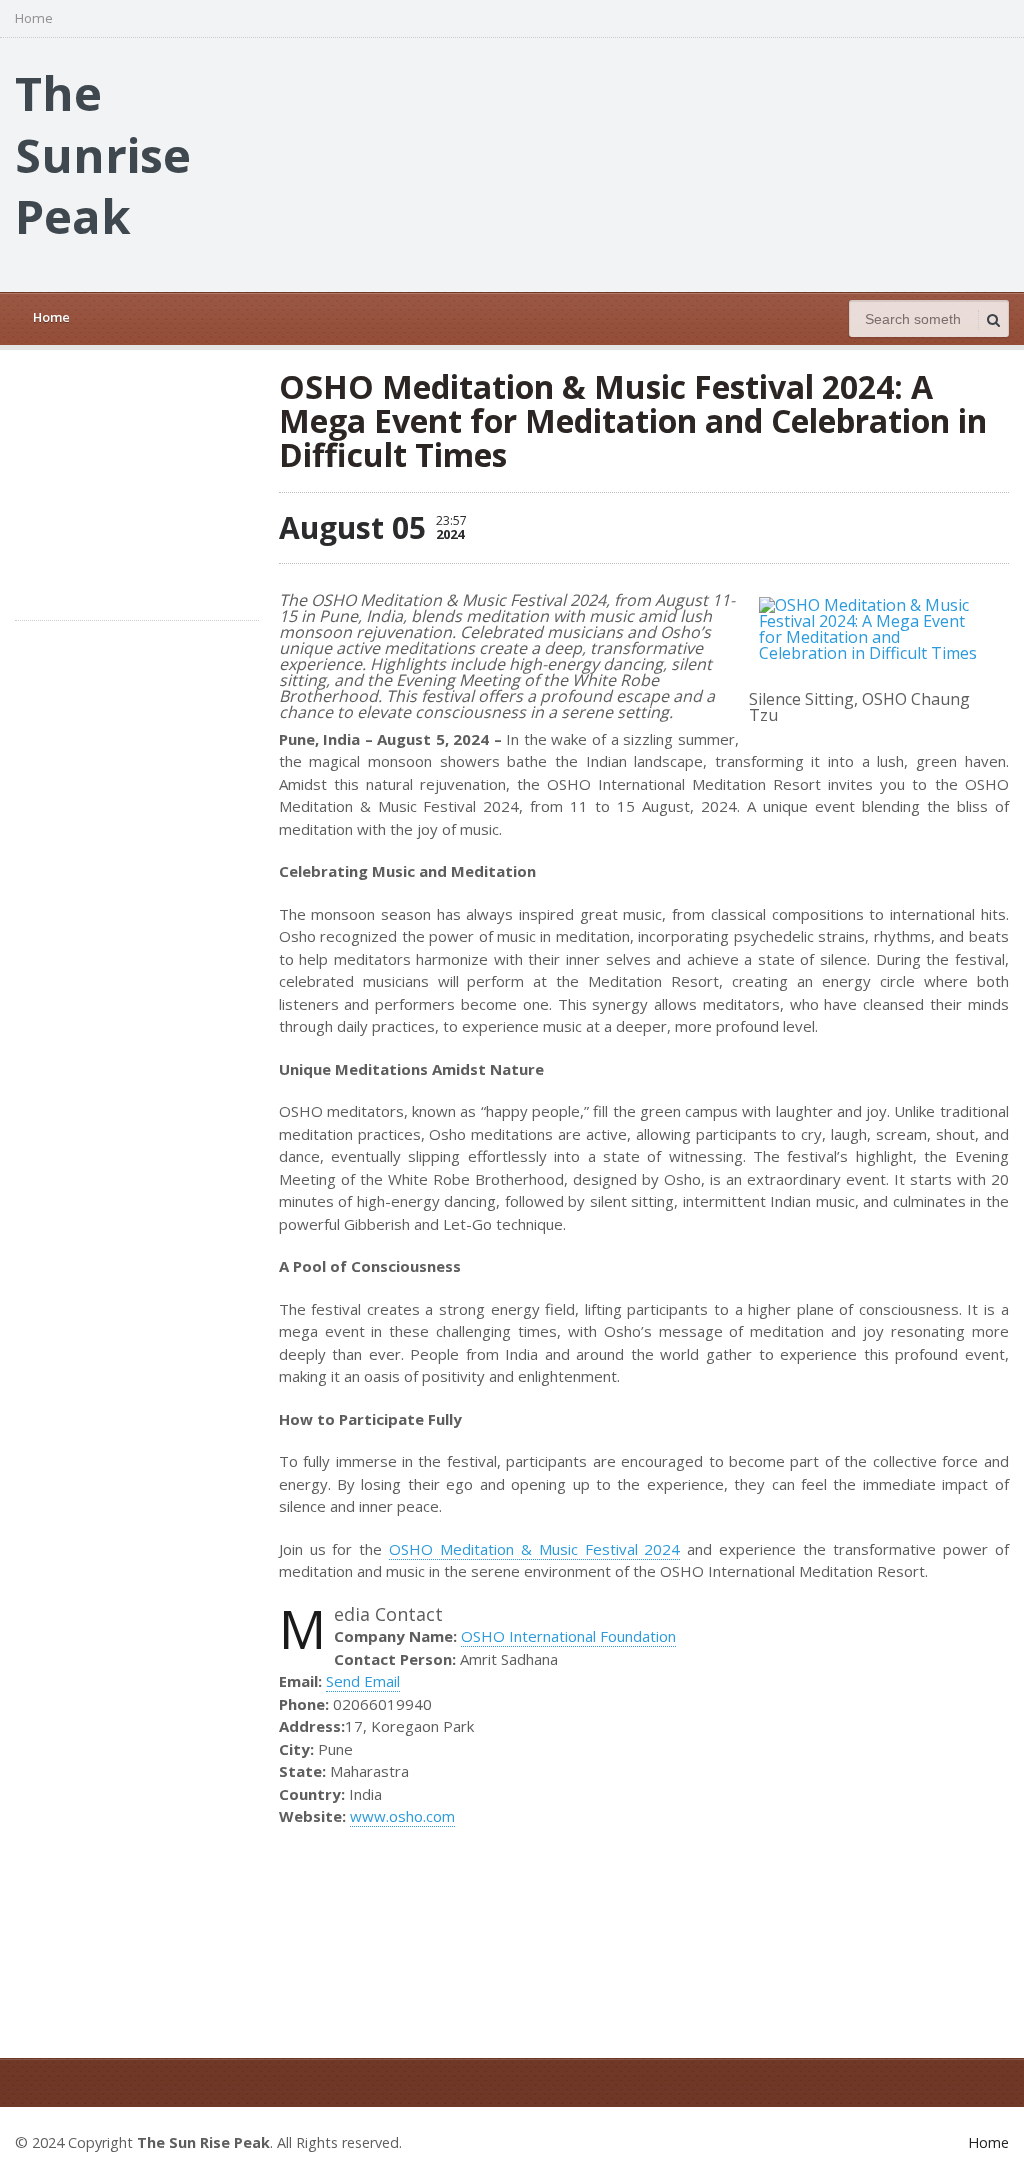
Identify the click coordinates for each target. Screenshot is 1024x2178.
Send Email (363, 1681)
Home (34, 18)
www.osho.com (402, 1816)
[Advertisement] (645, 163)
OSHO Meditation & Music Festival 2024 (534, 1549)
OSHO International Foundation (568, 1636)
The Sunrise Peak (103, 154)
